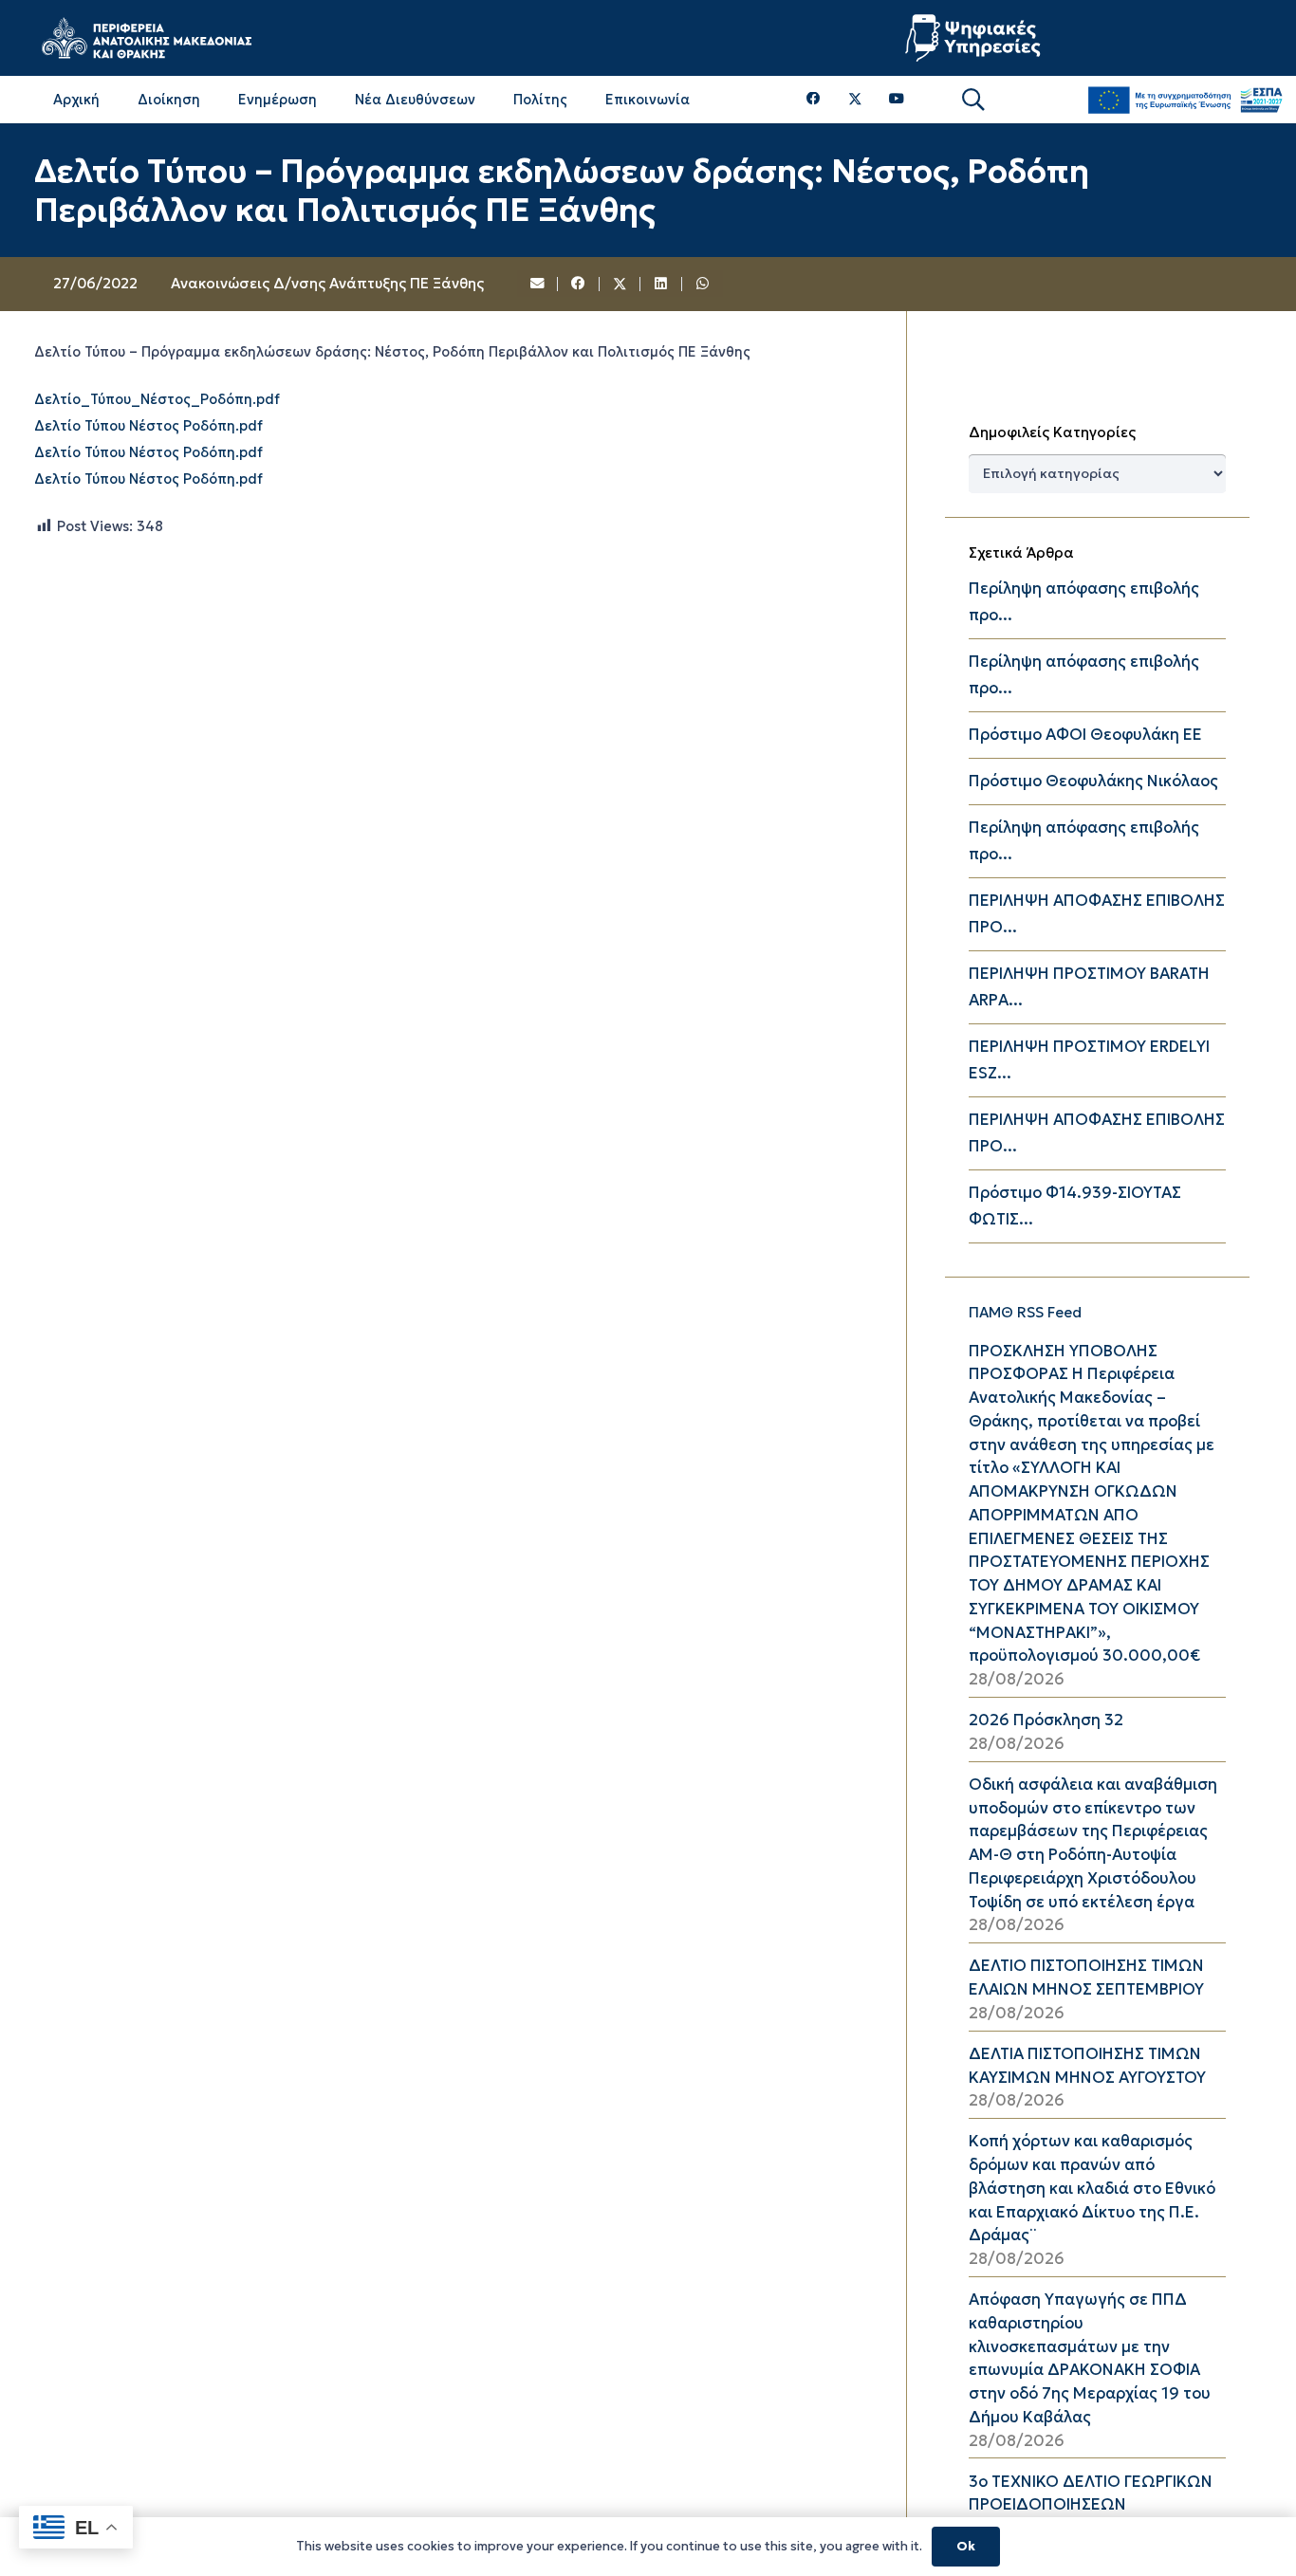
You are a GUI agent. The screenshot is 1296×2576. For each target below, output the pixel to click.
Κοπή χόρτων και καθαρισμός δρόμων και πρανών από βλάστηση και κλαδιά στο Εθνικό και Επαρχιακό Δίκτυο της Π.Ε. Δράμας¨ (1092, 2188)
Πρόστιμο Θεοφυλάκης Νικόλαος (1093, 781)
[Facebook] (814, 99)
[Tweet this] (620, 285)
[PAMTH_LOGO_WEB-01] (146, 38)
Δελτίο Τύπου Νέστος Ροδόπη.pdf (148, 425)
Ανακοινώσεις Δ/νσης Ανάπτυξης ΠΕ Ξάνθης (327, 283)
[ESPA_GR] (1185, 100)
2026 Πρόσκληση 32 (1046, 1720)
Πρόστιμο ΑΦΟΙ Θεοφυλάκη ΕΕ (1085, 735)
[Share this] (579, 285)
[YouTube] (897, 99)
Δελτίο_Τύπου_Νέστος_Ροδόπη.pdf (157, 398)
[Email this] (538, 285)
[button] (973, 100)
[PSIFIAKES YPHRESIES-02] (975, 38)
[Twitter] (855, 100)
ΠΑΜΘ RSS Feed (1025, 1312)
